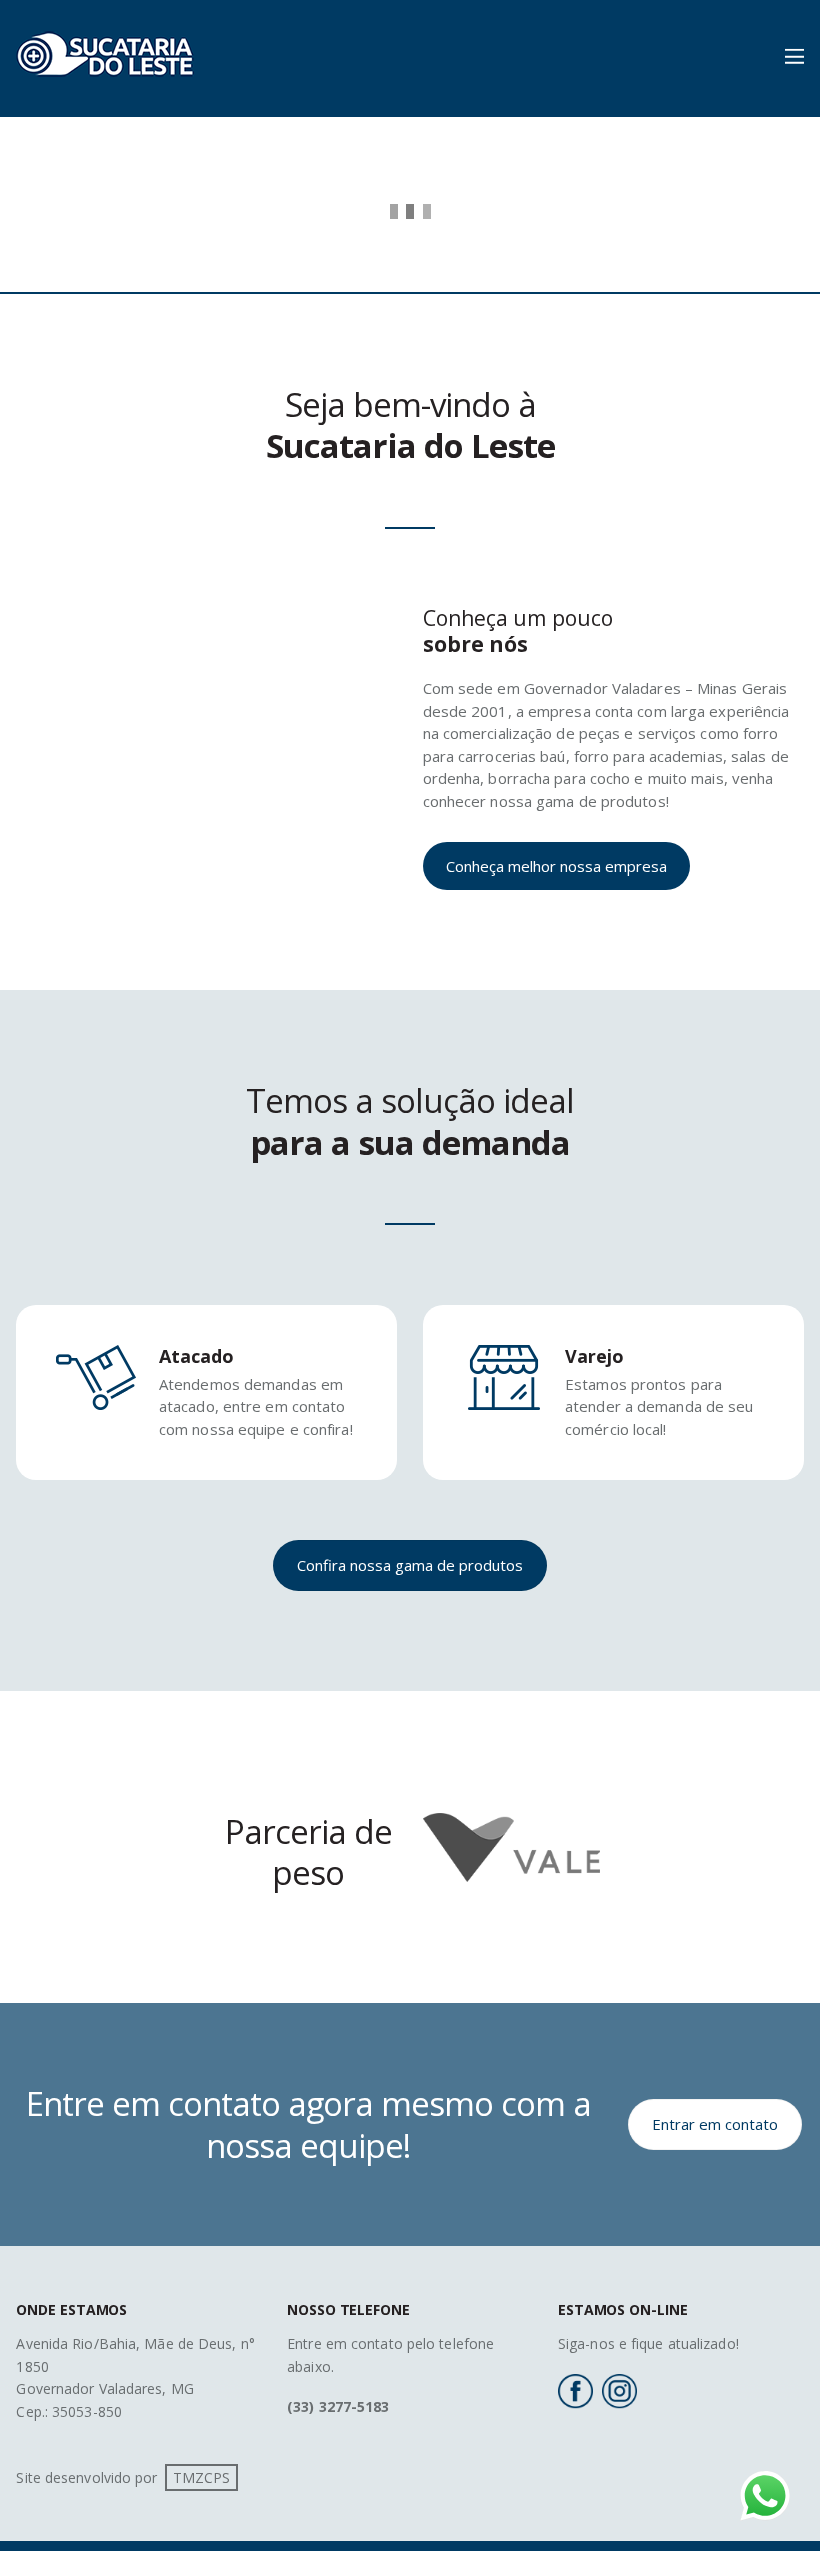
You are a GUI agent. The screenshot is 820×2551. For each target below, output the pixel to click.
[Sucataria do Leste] (105, 85)
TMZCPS (202, 2477)
